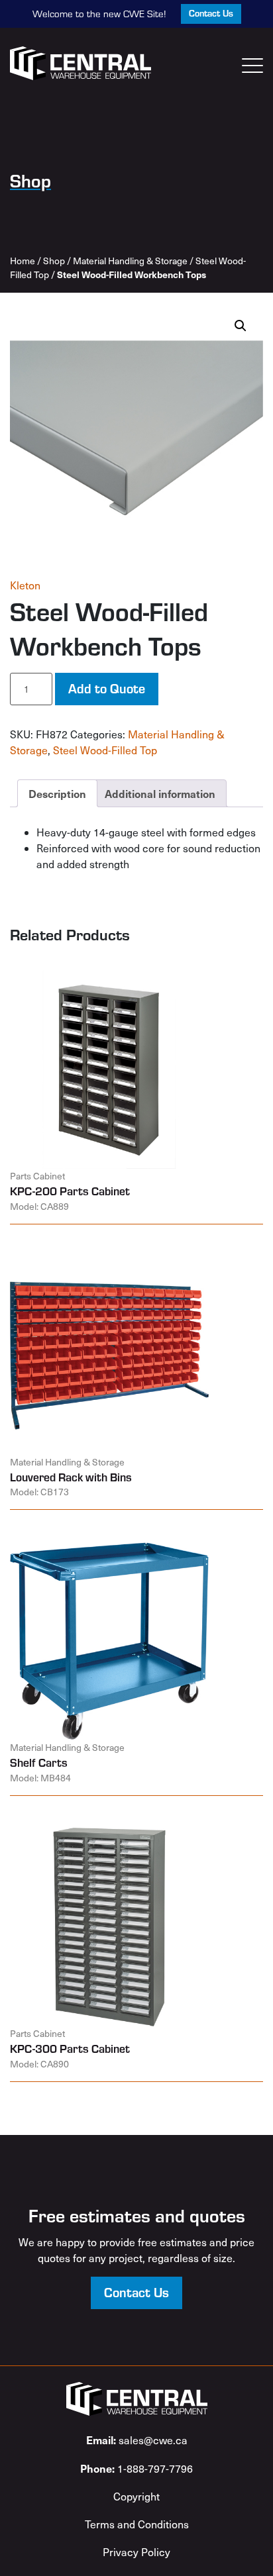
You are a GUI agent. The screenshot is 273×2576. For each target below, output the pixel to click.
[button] (241, 326)
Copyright (136, 2496)
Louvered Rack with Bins (71, 1477)
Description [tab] (57, 793)
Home (23, 261)
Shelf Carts (39, 1762)
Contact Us (211, 13)
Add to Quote (107, 688)
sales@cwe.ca (137, 2440)
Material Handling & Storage (130, 261)
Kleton (25, 585)
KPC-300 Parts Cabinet (70, 2048)
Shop (54, 261)
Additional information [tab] (160, 793)
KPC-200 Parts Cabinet (70, 1191)
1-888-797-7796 (136, 2468)
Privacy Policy (136, 2552)
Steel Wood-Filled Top (105, 750)
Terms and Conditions (137, 2524)
